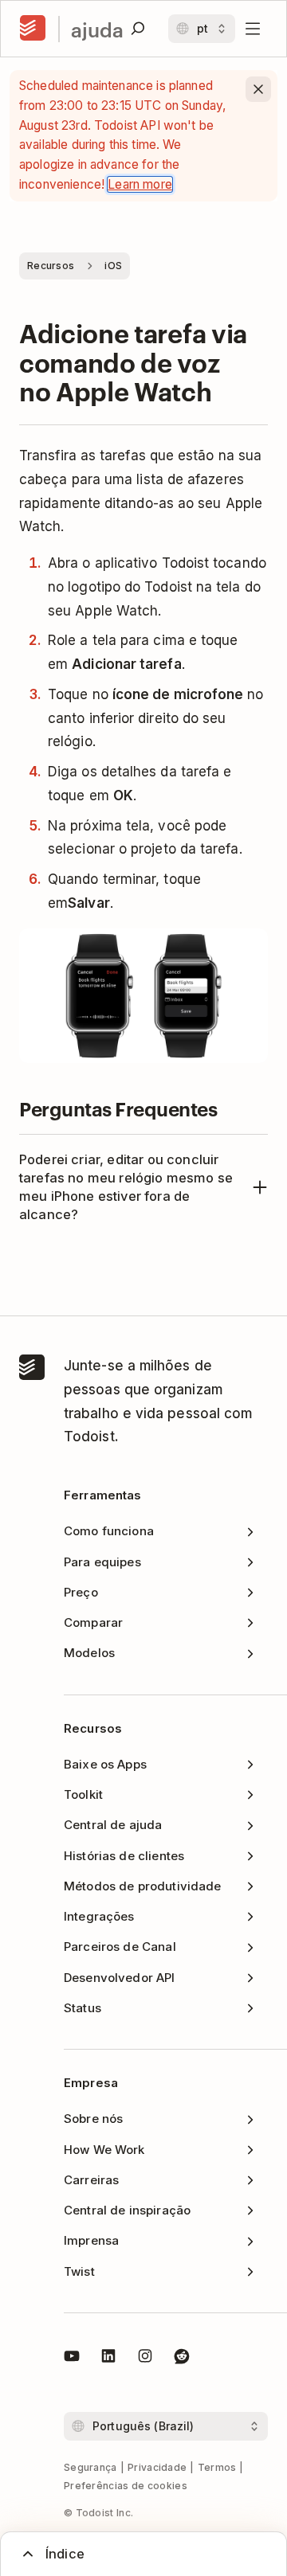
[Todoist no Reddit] (182, 2359)
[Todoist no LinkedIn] (108, 2359)
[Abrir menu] (253, 29)
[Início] (33, 29)
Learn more (140, 184)
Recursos (51, 266)
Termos (217, 2467)
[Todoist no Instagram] (145, 2359)
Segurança (90, 2467)
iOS (113, 266)
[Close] (258, 89)
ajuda (97, 29)
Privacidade (157, 2467)
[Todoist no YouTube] (72, 2359)
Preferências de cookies (126, 2486)
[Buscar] (138, 29)
